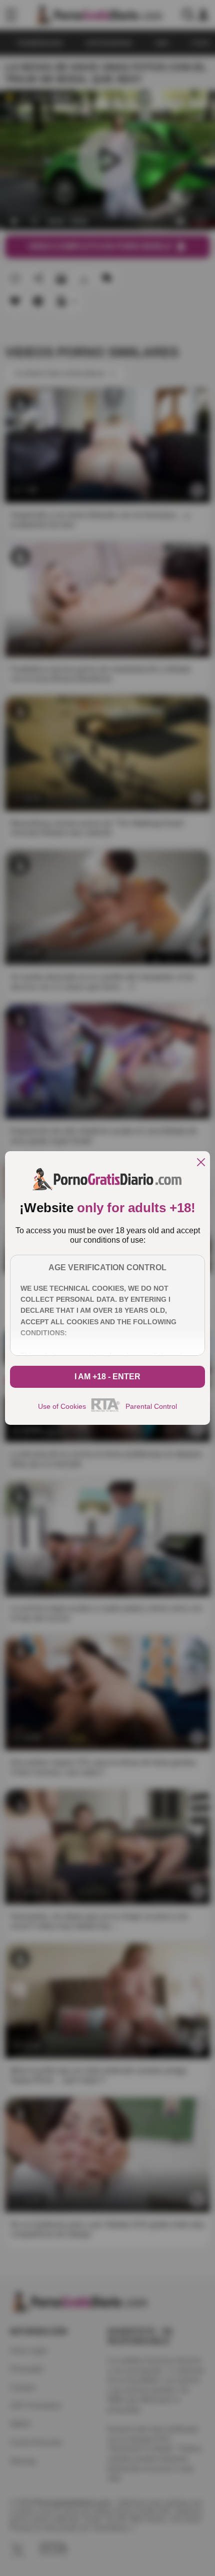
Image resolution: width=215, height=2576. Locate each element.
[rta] (106, 1410)
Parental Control (151, 1406)
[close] (201, 1163)
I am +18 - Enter (107, 1377)
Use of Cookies (62, 1406)
